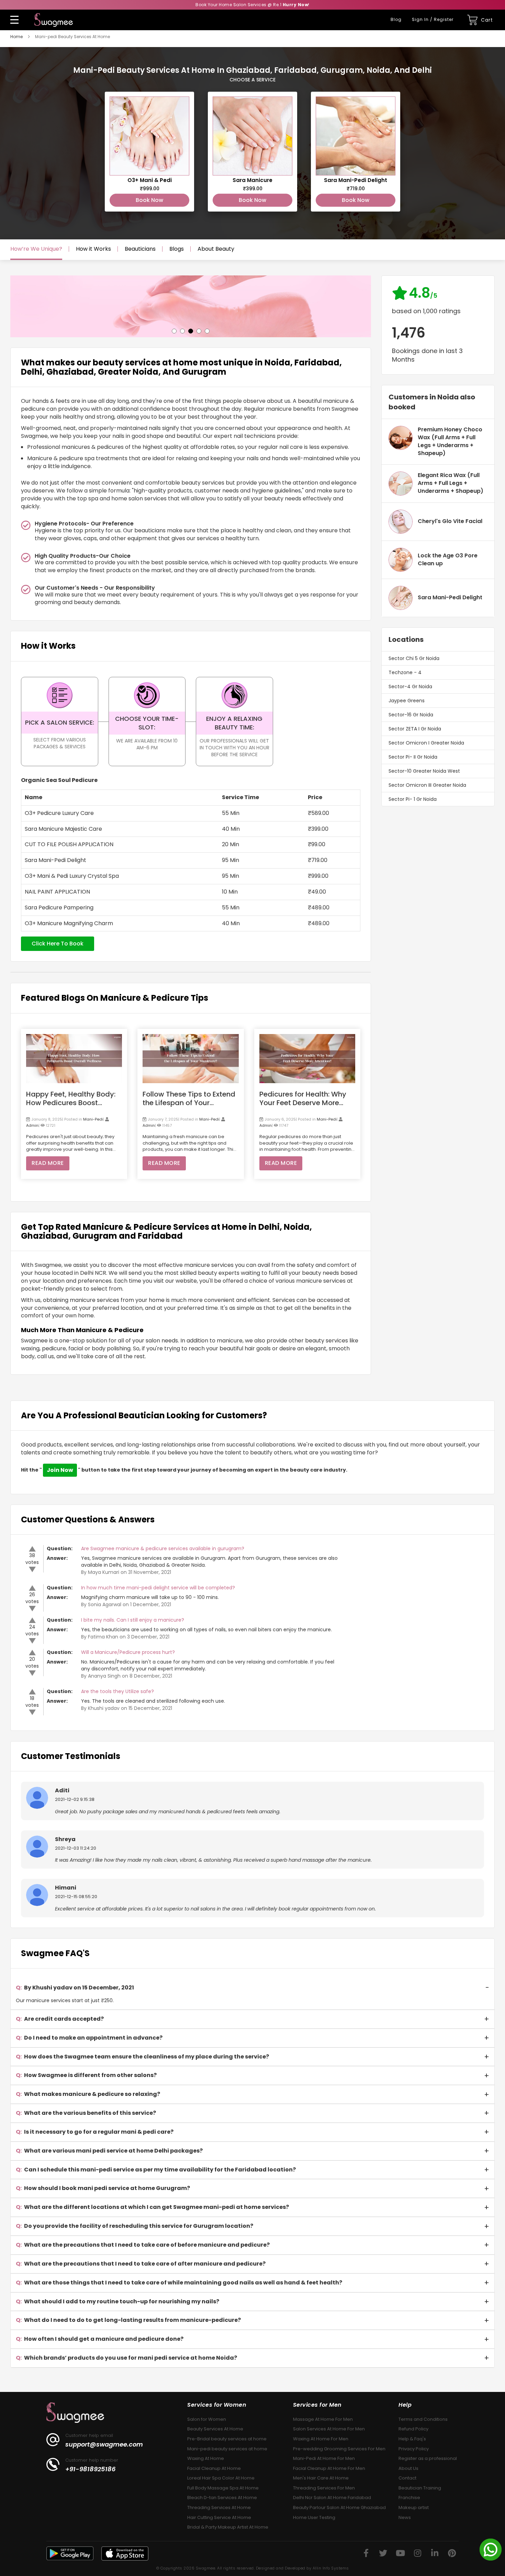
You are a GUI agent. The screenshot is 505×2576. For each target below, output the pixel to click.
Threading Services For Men (324, 2488)
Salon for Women (207, 2419)
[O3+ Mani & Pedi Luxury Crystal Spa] (149, 152)
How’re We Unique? (36, 249)
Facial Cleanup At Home (214, 2468)
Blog (396, 19)
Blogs (177, 249)
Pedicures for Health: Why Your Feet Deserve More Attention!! (303, 1099)
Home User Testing (314, 2517)
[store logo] (54, 20)
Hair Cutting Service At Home (219, 2517)
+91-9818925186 (91, 2469)
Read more (48, 1163)
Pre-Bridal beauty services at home (227, 2439)
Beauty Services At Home (215, 2429)
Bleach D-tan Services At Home (222, 2498)
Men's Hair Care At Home (321, 2478)
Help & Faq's (412, 2439)
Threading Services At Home (219, 2507)
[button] (174, 330)
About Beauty (216, 249)
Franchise (409, 2498)
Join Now (60, 1470)
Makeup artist (414, 2507)
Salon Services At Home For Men (329, 2429)
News (405, 2517)
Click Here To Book (58, 944)
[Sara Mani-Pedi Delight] (356, 152)
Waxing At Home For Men (321, 2439)
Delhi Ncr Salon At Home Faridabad (332, 2498)
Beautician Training (420, 2488)
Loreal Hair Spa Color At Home (221, 2478)
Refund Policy (413, 2429)
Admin (32, 1125)
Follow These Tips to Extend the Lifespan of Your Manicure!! (189, 1099)
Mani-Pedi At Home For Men (324, 2458)
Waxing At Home (206, 2458)
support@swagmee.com (104, 2444)
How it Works (93, 249)
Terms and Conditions (423, 2419)
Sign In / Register (433, 19)
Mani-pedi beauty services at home (227, 2449)
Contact (407, 2478)
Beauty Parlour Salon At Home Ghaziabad (339, 2507)
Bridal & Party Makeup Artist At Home (228, 2527)
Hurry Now (296, 5)
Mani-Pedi (93, 1119)
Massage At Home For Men (323, 2419)
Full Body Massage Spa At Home (223, 2488)
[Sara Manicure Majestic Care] (252, 152)
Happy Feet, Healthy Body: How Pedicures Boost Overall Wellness (71, 1099)
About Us (408, 2468)
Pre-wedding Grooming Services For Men (339, 2449)
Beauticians (140, 249)
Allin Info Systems (331, 2568)
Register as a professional (428, 2458)
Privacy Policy (414, 2449)
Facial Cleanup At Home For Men (329, 2468)
